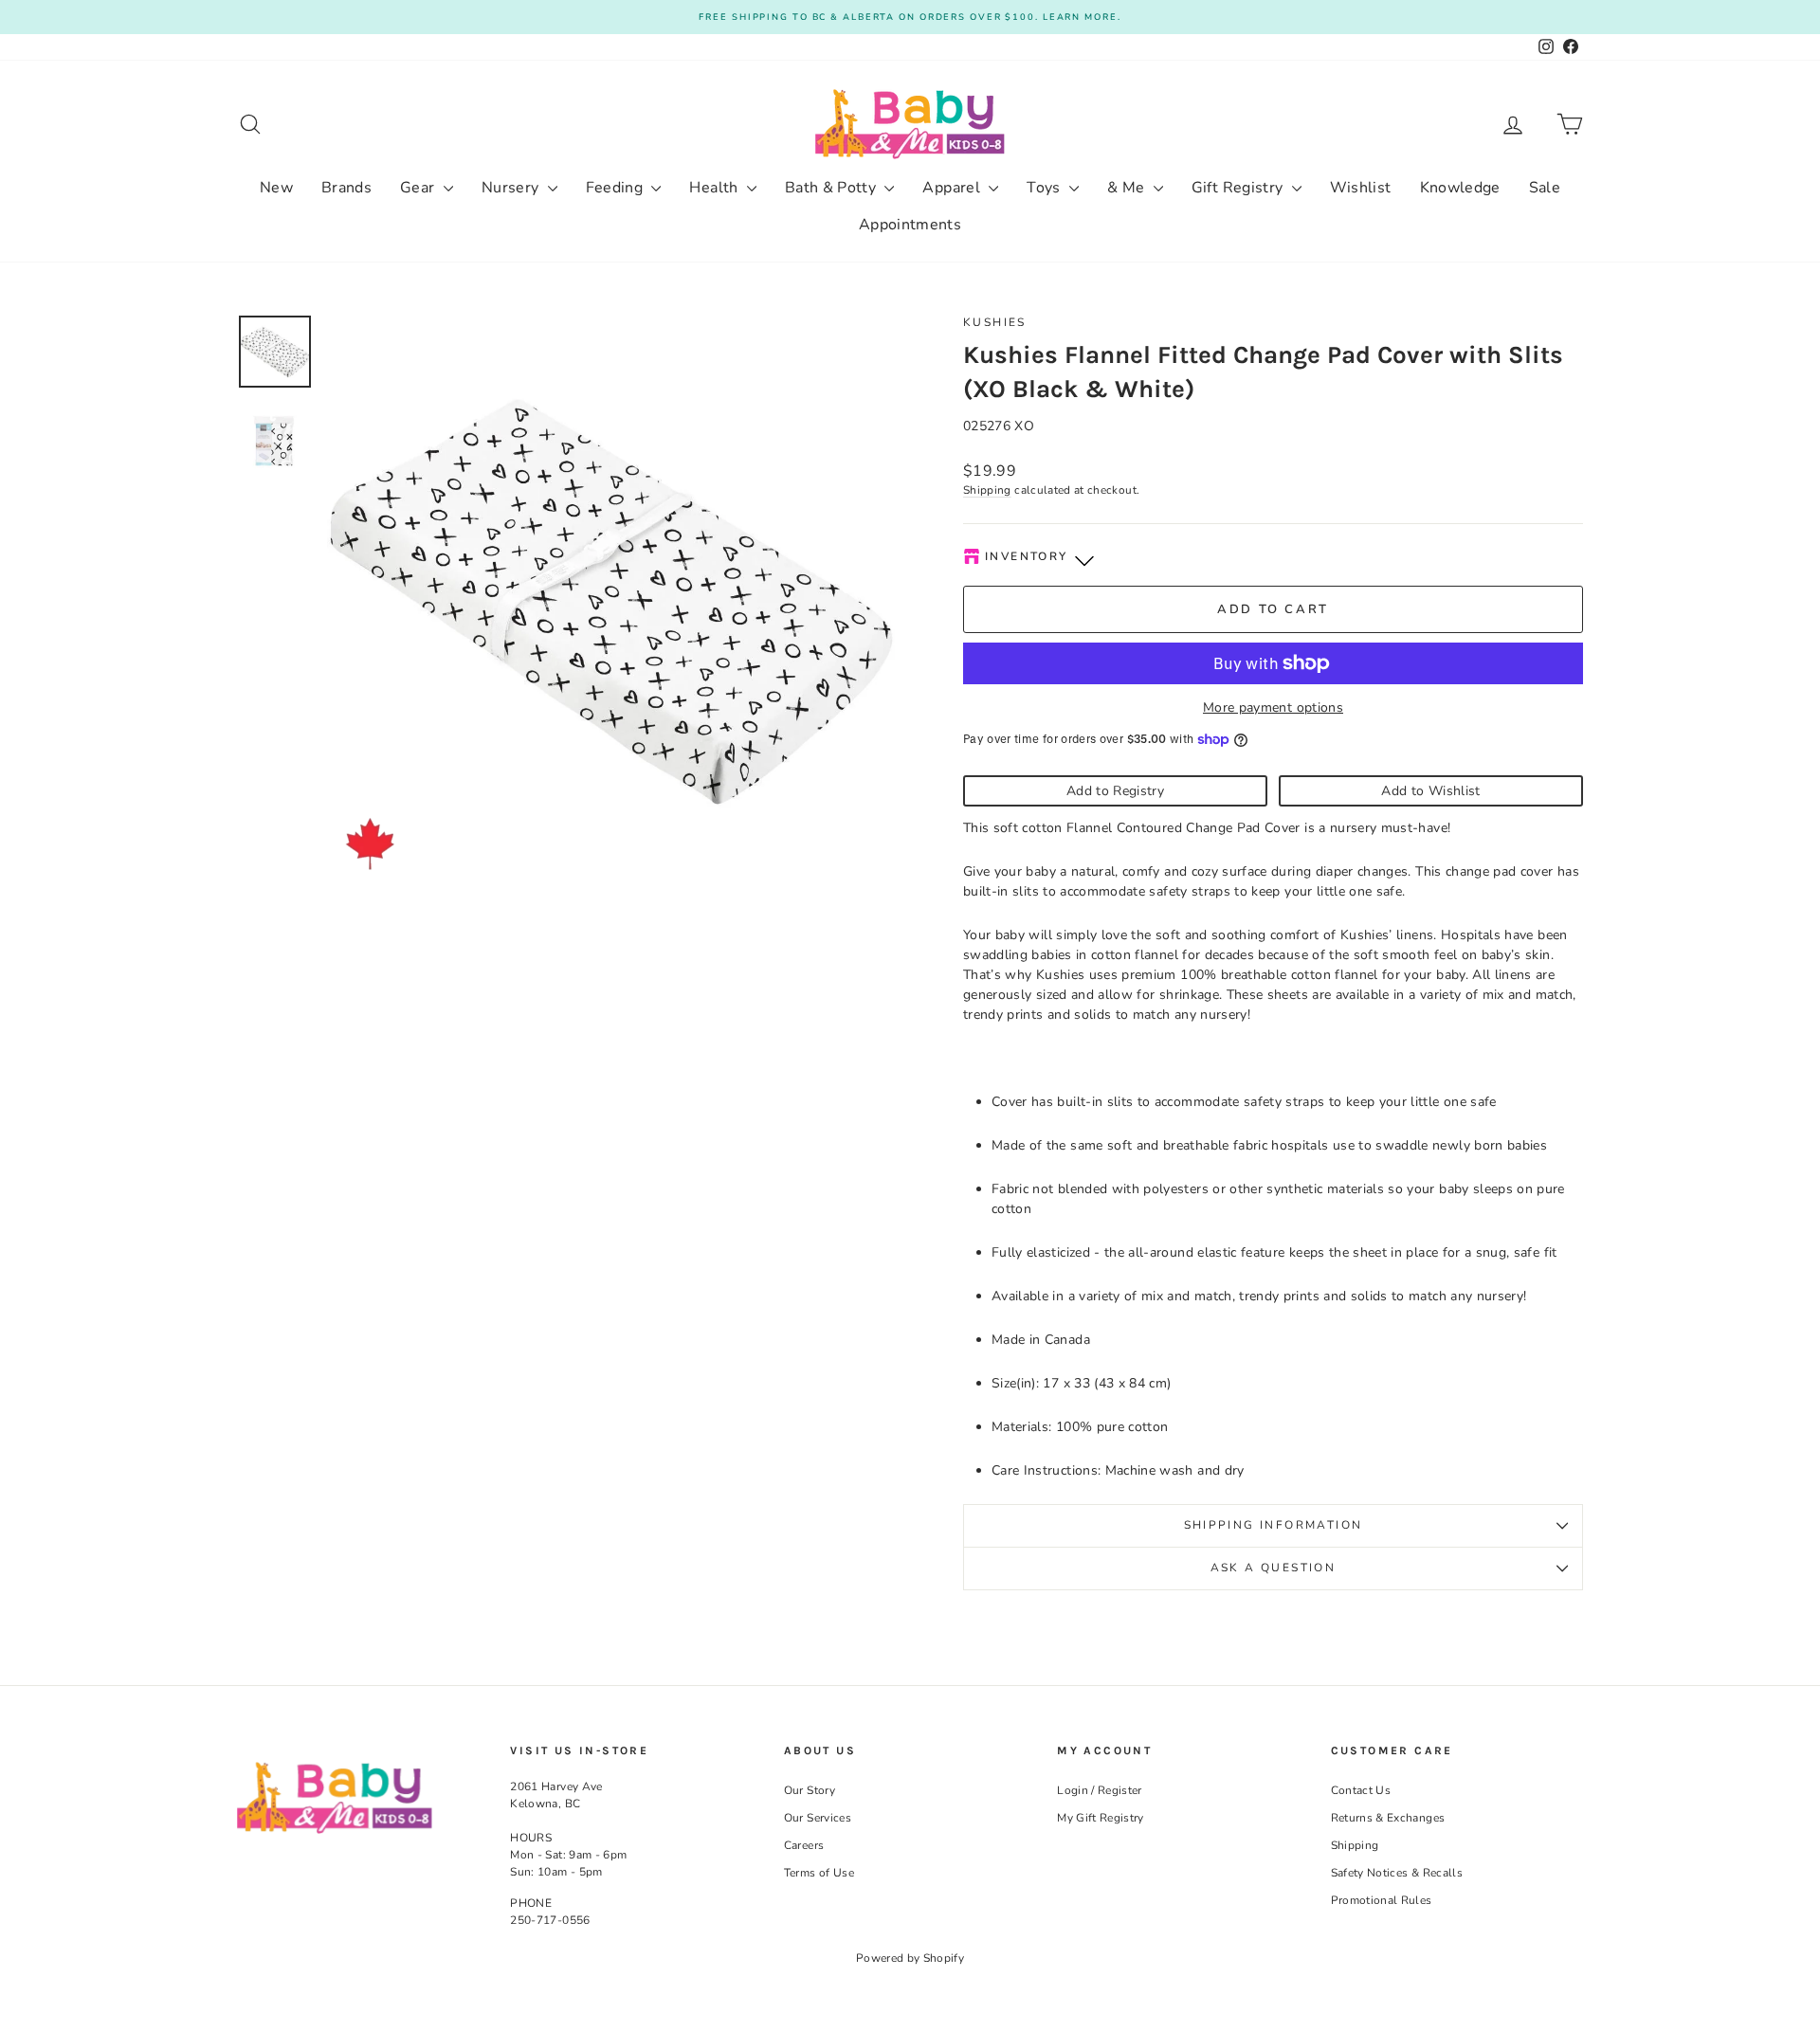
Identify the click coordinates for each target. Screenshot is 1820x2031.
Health (715, 188)
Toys (1046, 188)
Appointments (910, 225)
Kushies (995, 322)
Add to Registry (1115, 791)
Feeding (617, 188)
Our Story (810, 1790)
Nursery (512, 188)
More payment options (1273, 707)
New (276, 188)
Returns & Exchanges (1388, 1818)
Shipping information (1274, 1525)
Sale (1545, 188)
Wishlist (1361, 188)
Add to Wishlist (1430, 791)
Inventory (1027, 556)
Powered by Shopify (910, 1958)
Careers (804, 1845)
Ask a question (1274, 1568)
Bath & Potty (833, 188)
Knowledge (1460, 188)
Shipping (987, 490)
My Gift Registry (1101, 1818)
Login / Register (1100, 1790)
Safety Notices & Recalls (1397, 1873)
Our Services (818, 1818)
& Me (1128, 188)
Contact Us (1361, 1790)
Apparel (953, 188)
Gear (419, 188)
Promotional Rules (1382, 1900)
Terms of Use (819, 1873)
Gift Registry (1239, 188)
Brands (346, 188)
